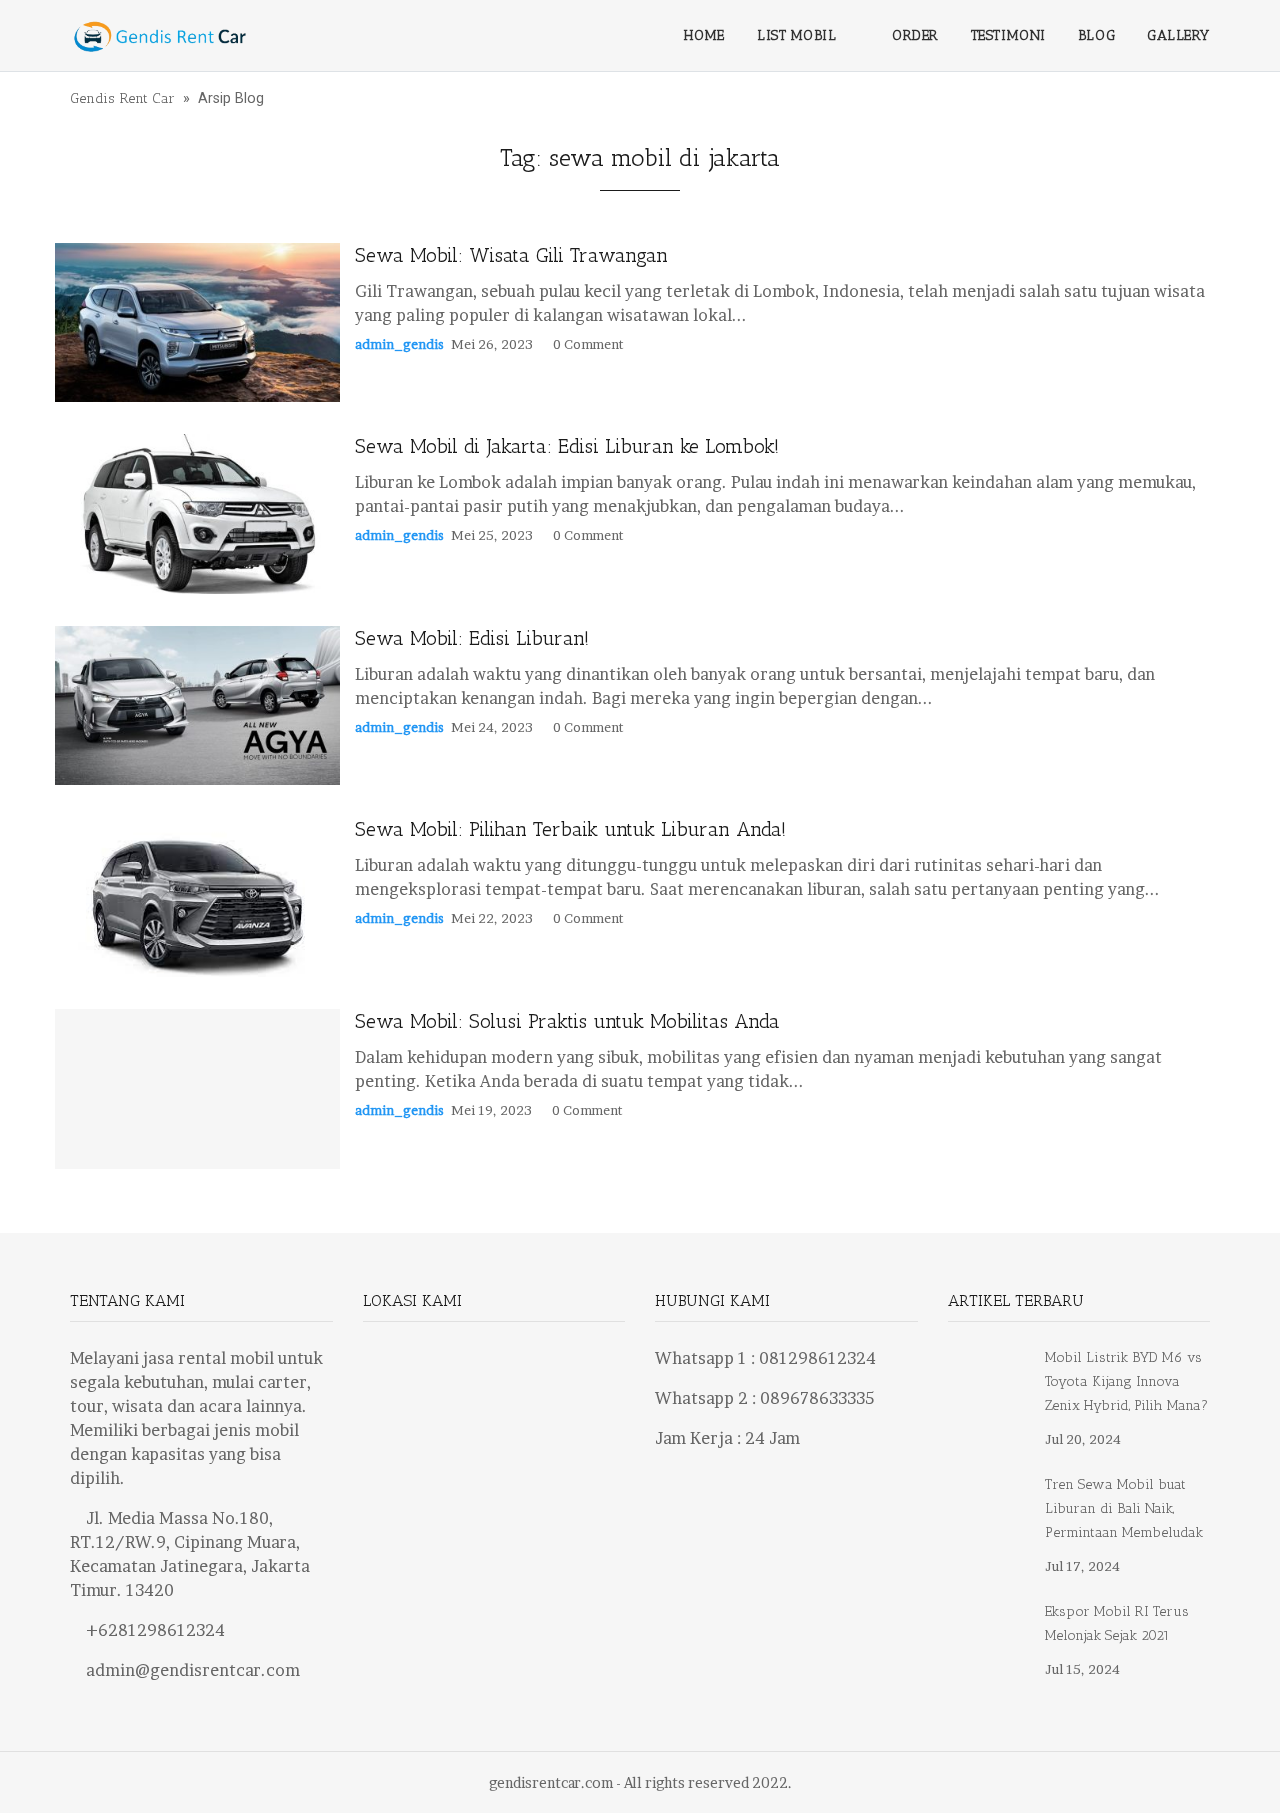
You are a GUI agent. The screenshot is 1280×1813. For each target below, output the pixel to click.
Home (704, 35)
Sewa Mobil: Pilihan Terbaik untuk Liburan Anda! (570, 829)
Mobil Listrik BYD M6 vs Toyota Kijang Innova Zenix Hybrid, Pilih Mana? (1126, 1381)
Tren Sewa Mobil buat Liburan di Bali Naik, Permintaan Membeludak (1124, 1508)
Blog (1096, 35)
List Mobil (797, 35)
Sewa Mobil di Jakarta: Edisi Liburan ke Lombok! (567, 446)
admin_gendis (399, 344)
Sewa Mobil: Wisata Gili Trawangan (511, 255)
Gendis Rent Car (122, 98)
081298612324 (817, 1358)
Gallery (1178, 35)
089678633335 (817, 1398)
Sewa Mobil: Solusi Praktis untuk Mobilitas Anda (567, 1021)
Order (915, 35)
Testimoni (1008, 35)
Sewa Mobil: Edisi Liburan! (472, 638)
